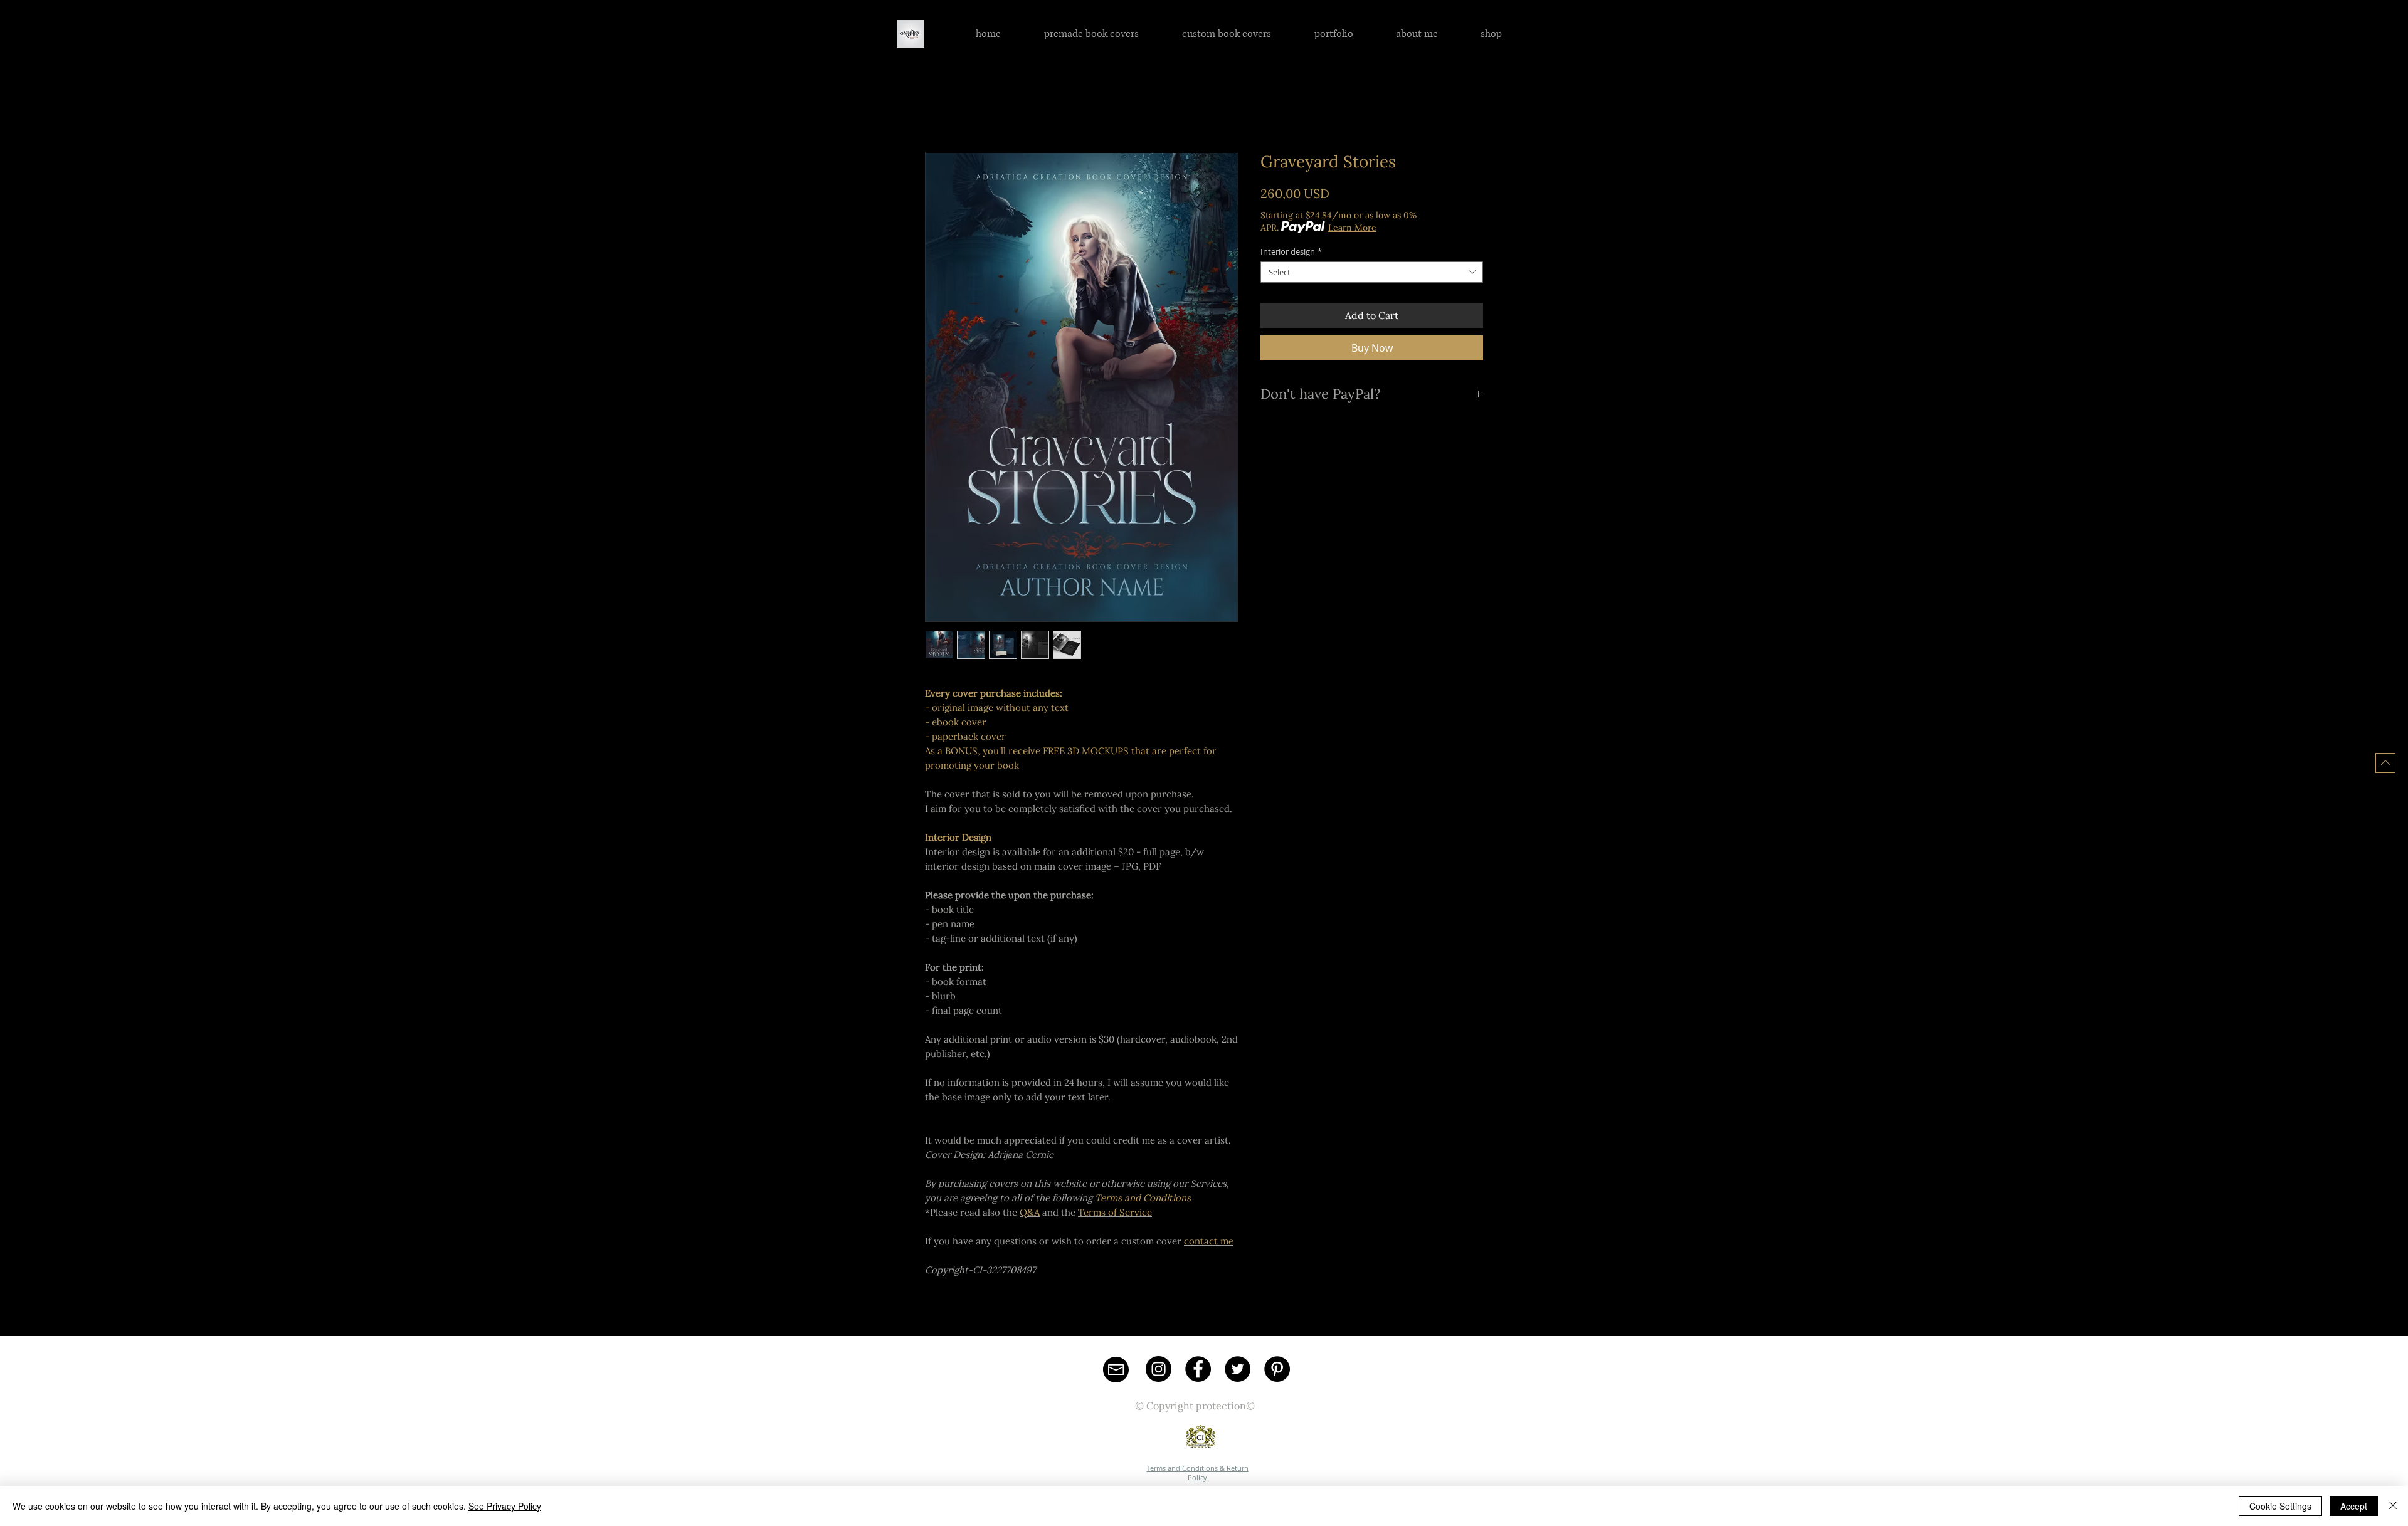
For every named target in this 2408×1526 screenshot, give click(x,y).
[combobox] (1372, 272)
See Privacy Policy (505, 1506)
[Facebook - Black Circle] (1198, 1369)
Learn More (1352, 228)
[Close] (2393, 1506)
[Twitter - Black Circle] (1238, 1369)
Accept (2354, 1506)
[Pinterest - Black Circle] (1277, 1369)
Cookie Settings (2280, 1506)
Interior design (1291, 251)
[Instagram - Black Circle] (1159, 1369)
